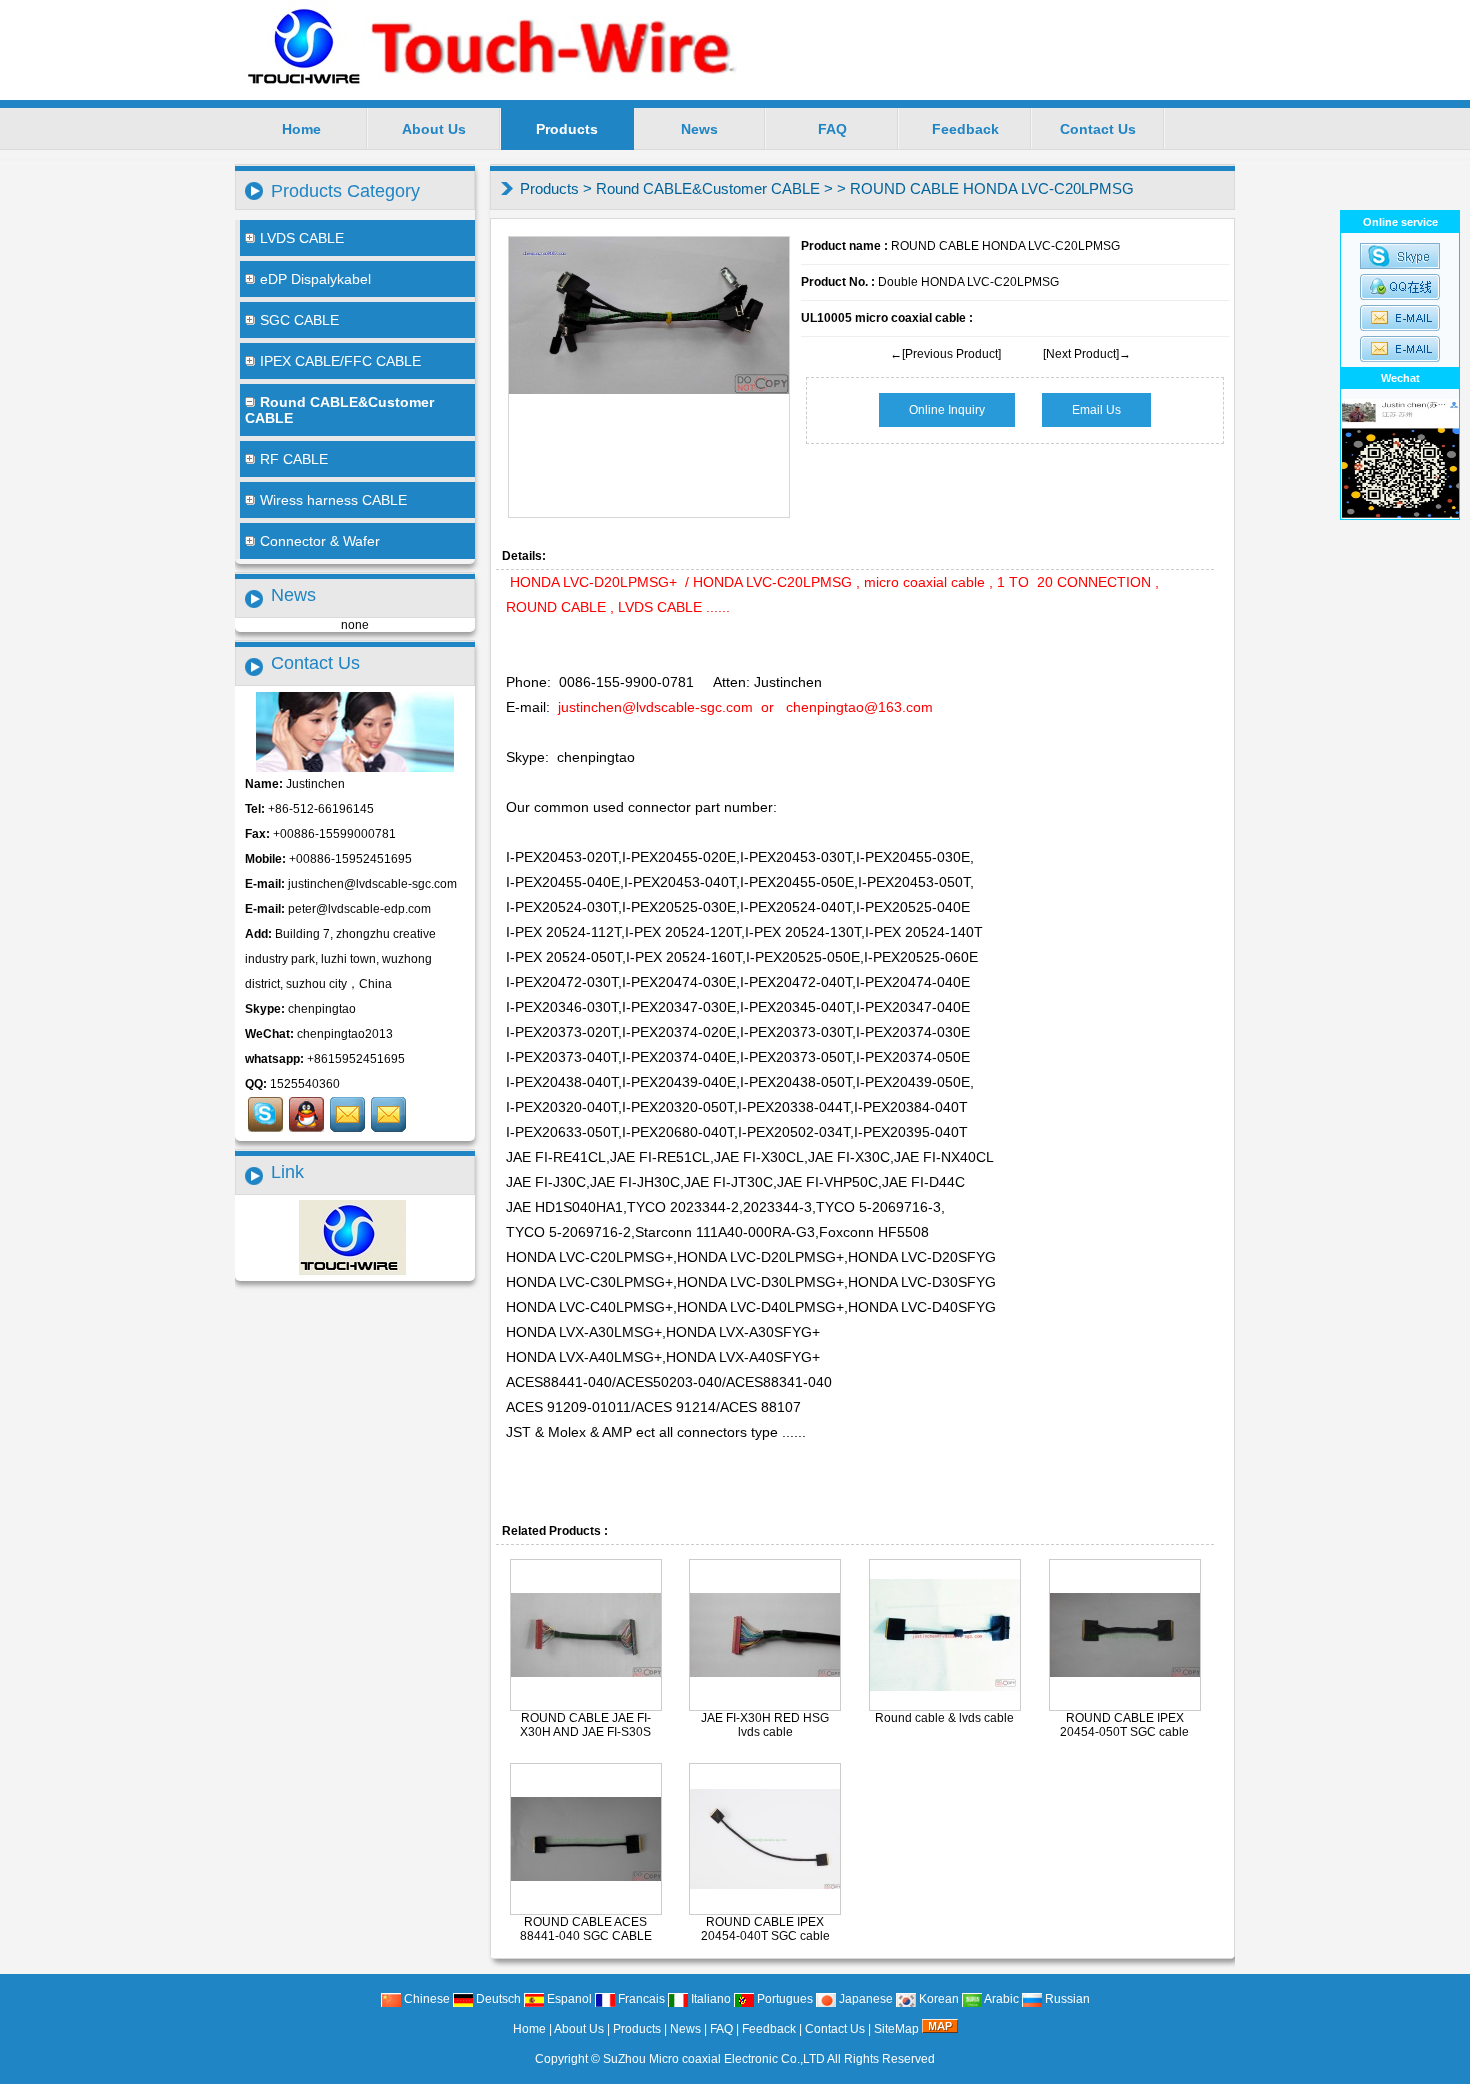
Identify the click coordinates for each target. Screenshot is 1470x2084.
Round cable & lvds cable (944, 1718)
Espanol (568, 1999)
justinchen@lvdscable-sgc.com (372, 884)
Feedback (965, 129)
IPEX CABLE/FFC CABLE (340, 361)
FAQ (832, 129)
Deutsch (497, 1999)
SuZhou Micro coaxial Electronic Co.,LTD (714, 2059)
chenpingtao (322, 1009)
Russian (1066, 1999)
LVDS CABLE (302, 238)
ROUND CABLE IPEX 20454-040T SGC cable (765, 1929)
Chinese (425, 1999)
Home (301, 129)
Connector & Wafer (320, 541)
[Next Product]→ (1087, 354)
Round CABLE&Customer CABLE (708, 188)
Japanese (864, 1999)
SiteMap (896, 2029)
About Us (434, 129)
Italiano (709, 1999)
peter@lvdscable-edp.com (359, 909)
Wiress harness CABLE (333, 500)
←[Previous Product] (945, 354)
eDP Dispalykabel (315, 279)
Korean (937, 1999)
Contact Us (1098, 129)
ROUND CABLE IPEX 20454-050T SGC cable (1124, 1725)
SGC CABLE (299, 320)
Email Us (1096, 410)
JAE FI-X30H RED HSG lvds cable (765, 1725)
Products (567, 129)
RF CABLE (294, 459)
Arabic (1000, 1999)
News (699, 129)
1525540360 (305, 1084)
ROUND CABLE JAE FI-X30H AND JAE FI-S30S (585, 1725)
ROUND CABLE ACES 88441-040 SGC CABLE (586, 1929)
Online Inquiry (947, 410)
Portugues (783, 1999)
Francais (640, 1999)
